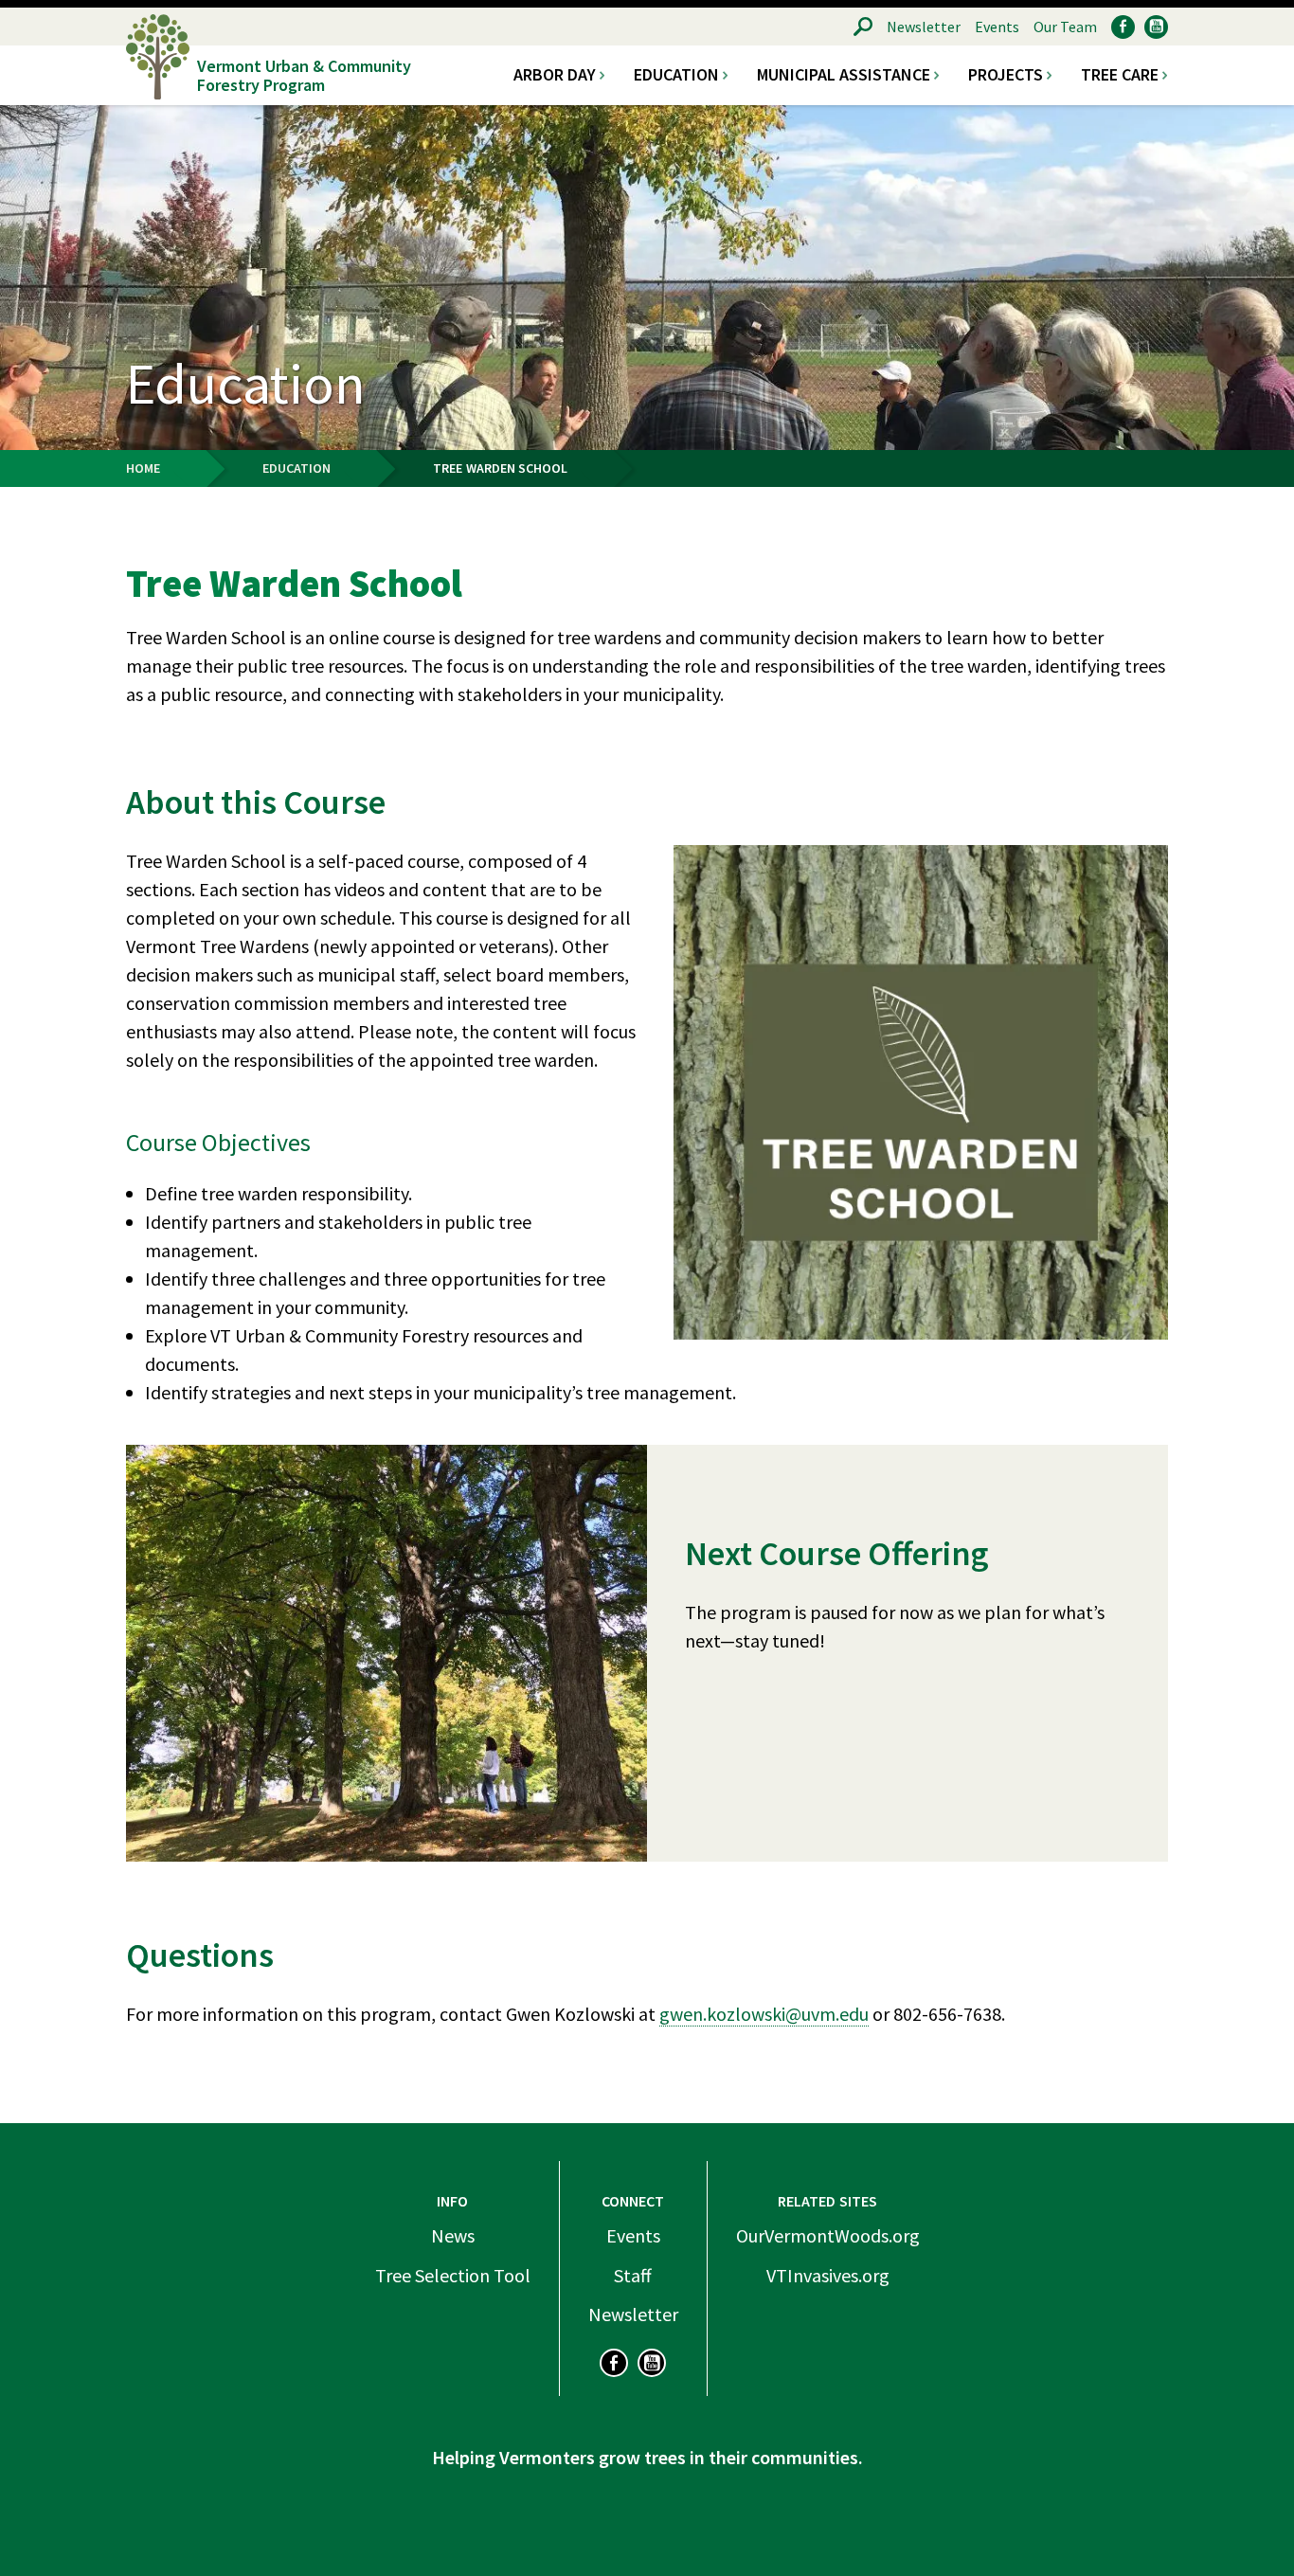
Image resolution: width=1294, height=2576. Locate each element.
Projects (1006, 75)
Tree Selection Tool (453, 2275)
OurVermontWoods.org (828, 2235)
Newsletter (924, 27)
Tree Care (1120, 75)
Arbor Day (555, 75)
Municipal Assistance (844, 75)
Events (997, 27)
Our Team (1065, 27)
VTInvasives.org (828, 2275)
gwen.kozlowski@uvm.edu (764, 2014)
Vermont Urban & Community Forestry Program (304, 75)
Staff (633, 2275)
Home (143, 468)
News (453, 2235)
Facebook (1123, 27)
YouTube (1156, 27)
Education (676, 75)
